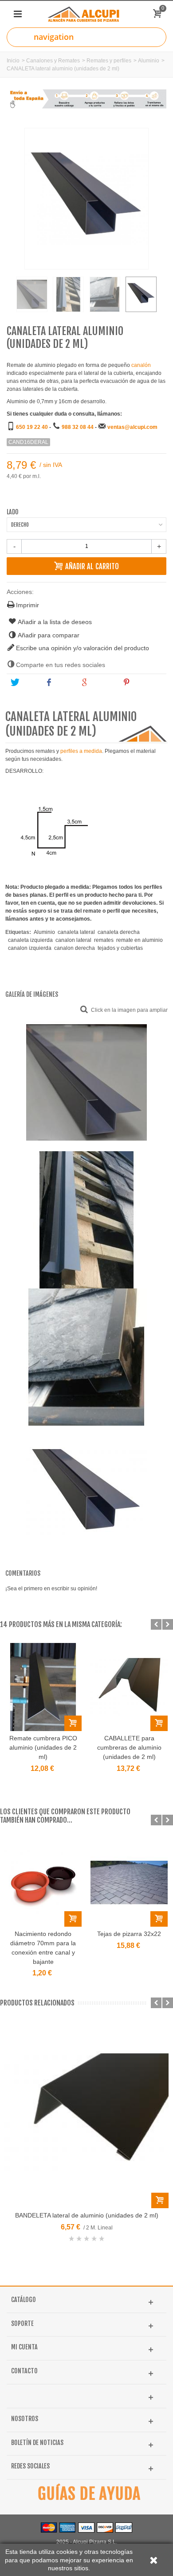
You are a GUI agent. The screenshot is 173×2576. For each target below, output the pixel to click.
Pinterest (145, 683)
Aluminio (149, 61)
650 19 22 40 (32, 427)
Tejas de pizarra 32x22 (129, 1934)
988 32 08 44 (78, 427)
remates (104, 940)
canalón (141, 365)
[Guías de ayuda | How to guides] (86, 2494)
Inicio (13, 61)
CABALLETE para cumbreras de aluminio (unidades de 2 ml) (129, 1747)
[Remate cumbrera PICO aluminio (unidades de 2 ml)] (43, 1687)
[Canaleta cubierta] (105, 294)
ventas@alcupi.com (132, 427)
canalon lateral (73, 940)
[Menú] (18, 14)
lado (13, 512)
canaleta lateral (76, 932)
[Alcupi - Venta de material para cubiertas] (86, 14)
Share (63, 683)
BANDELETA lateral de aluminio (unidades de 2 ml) (87, 2215)
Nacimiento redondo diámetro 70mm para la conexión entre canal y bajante (43, 1948)
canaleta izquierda (30, 940)
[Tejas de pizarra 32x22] (129, 1882)
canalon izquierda (30, 948)
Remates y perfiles (109, 61)
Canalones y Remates (53, 61)
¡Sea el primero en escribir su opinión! (51, 1589)
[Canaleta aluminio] (32, 294)
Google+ (102, 683)
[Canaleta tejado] (68, 294)
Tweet (28, 683)
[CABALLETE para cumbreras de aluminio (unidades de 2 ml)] (129, 1687)
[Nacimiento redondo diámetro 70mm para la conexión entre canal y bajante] (43, 1882)
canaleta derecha (119, 932)
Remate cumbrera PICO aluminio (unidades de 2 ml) (43, 1747)
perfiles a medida (81, 751)
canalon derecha (75, 948)
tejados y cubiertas (120, 948)
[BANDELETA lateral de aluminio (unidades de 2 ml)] (86, 2115)
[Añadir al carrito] (73, 1723)
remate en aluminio (140, 940)
